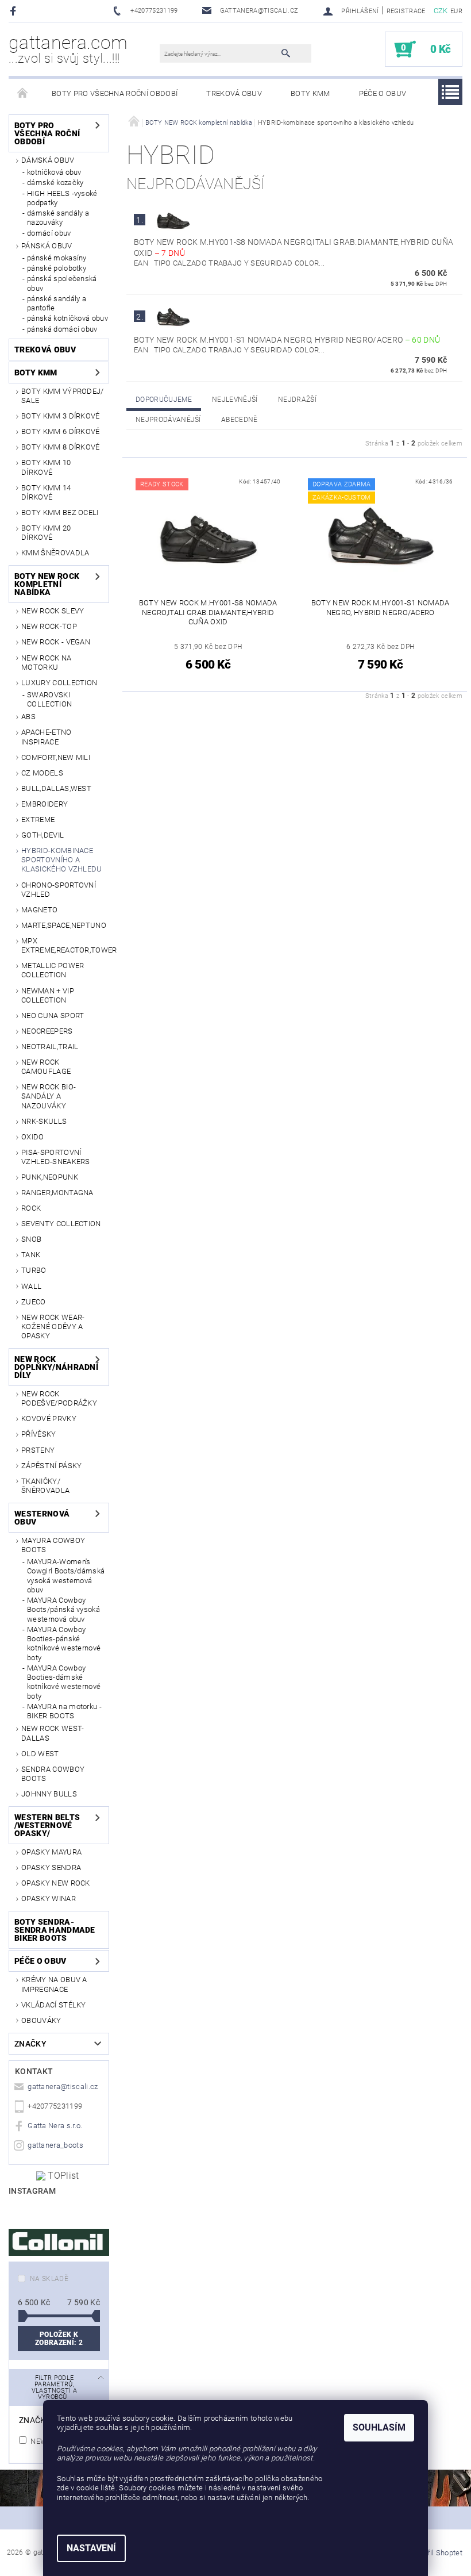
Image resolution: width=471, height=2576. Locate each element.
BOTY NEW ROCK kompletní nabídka (47, 584)
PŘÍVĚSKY (39, 1434)
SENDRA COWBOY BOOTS (53, 1774)
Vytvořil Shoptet (436, 2553)
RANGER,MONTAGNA (57, 1193)
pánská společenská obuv (62, 283)
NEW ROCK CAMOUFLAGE (46, 1067)
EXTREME (38, 819)
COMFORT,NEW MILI (56, 757)
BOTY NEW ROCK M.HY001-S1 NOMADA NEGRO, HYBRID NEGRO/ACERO (287, 340)
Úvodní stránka (23, 94)
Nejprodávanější (168, 420)
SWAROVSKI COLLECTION (49, 699)
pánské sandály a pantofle (57, 303)
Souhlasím (379, 2427)
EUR (456, 11)
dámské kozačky (55, 183)
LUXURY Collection (59, 683)
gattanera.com (68, 49)
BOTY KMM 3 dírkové (61, 416)
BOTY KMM (310, 93)
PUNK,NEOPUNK (50, 1177)
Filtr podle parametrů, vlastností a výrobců (55, 2387)
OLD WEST (40, 1754)
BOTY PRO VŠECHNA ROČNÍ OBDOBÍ (115, 93)
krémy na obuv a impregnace (54, 1984)
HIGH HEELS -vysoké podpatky (62, 198)
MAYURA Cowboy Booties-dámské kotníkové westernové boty (64, 1682)
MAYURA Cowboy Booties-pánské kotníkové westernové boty (64, 1644)
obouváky (41, 2020)
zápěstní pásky (51, 1466)
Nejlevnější (235, 400)
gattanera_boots (55, 2145)
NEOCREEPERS (47, 1031)
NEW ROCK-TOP (49, 626)
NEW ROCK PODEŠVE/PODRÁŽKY (59, 1398)
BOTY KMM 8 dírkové (61, 447)
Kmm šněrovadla (55, 553)
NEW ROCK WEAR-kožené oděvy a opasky (53, 1327)
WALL (31, 1286)
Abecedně (240, 420)
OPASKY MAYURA (51, 1852)
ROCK (31, 1208)
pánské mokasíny (57, 258)
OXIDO (33, 1137)
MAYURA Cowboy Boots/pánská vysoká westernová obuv (63, 1610)
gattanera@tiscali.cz (63, 2086)
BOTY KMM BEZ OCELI (60, 512)
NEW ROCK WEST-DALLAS (53, 1733)
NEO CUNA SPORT (53, 1016)
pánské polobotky (57, 268)
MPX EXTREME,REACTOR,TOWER (65, 945)
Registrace (406, 11)
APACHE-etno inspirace (47, 737)
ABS (28, 717)
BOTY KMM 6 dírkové (61, 431)
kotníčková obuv (54, 172)
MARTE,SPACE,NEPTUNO (64, 925)
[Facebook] (15, 11)
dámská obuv (48, 160)
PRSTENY (38, 1450)
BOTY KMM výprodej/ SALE (63, 396)
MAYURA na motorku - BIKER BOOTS (64, 1711)
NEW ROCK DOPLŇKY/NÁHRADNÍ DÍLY (54, 1367)
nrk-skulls (44, 1121)
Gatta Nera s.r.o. (55, 2126)
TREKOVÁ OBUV (234, 93)
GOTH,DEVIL (43, 835)
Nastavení (91, 2548)
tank (31, 1255)
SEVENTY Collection (61, 1224)
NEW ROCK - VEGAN (56, 642)
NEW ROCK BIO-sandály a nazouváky (49, 1096)
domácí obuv (49, 233)
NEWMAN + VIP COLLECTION (48, 995)
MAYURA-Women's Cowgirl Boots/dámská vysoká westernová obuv (66, 1576)
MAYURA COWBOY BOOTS (53, 1545)
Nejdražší (297, 400)
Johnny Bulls (49, 1794)
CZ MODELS (42, 773)
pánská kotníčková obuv (67, 318)
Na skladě (49, 2279)
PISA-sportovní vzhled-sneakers (56, 1157)
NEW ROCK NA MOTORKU (47, 663)
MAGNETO (39, 910)
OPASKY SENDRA (51, 1867)
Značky (30, 2044)
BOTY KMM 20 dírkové (46, 533)
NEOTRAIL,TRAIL (50, 1047)
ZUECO (34, 1302)
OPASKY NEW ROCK (56, 1883)
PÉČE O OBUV (383, 93)
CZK (441, 11)
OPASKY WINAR (49, 1899)
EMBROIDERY (45, 804)
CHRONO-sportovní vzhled (59, 890)
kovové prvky (49, 1418)
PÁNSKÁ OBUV (47, 246)
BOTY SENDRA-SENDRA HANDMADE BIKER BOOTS (55, 1930)
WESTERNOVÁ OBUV (42, 1518)
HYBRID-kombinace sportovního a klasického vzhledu (62, 860)
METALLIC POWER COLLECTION (53, 970)
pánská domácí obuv (62, 329)
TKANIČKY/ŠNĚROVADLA (45, 1486)
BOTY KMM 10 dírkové (46, 467)
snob (31, 1239)
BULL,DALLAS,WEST (56, 788)
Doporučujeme (164, 400)
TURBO (34, 1270)
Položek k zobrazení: (59, 2339)
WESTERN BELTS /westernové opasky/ (47, 1825)
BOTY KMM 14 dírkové (46, 492)
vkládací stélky (54, 2005)
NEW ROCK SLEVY (53, 611)
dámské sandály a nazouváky (58, 218)
